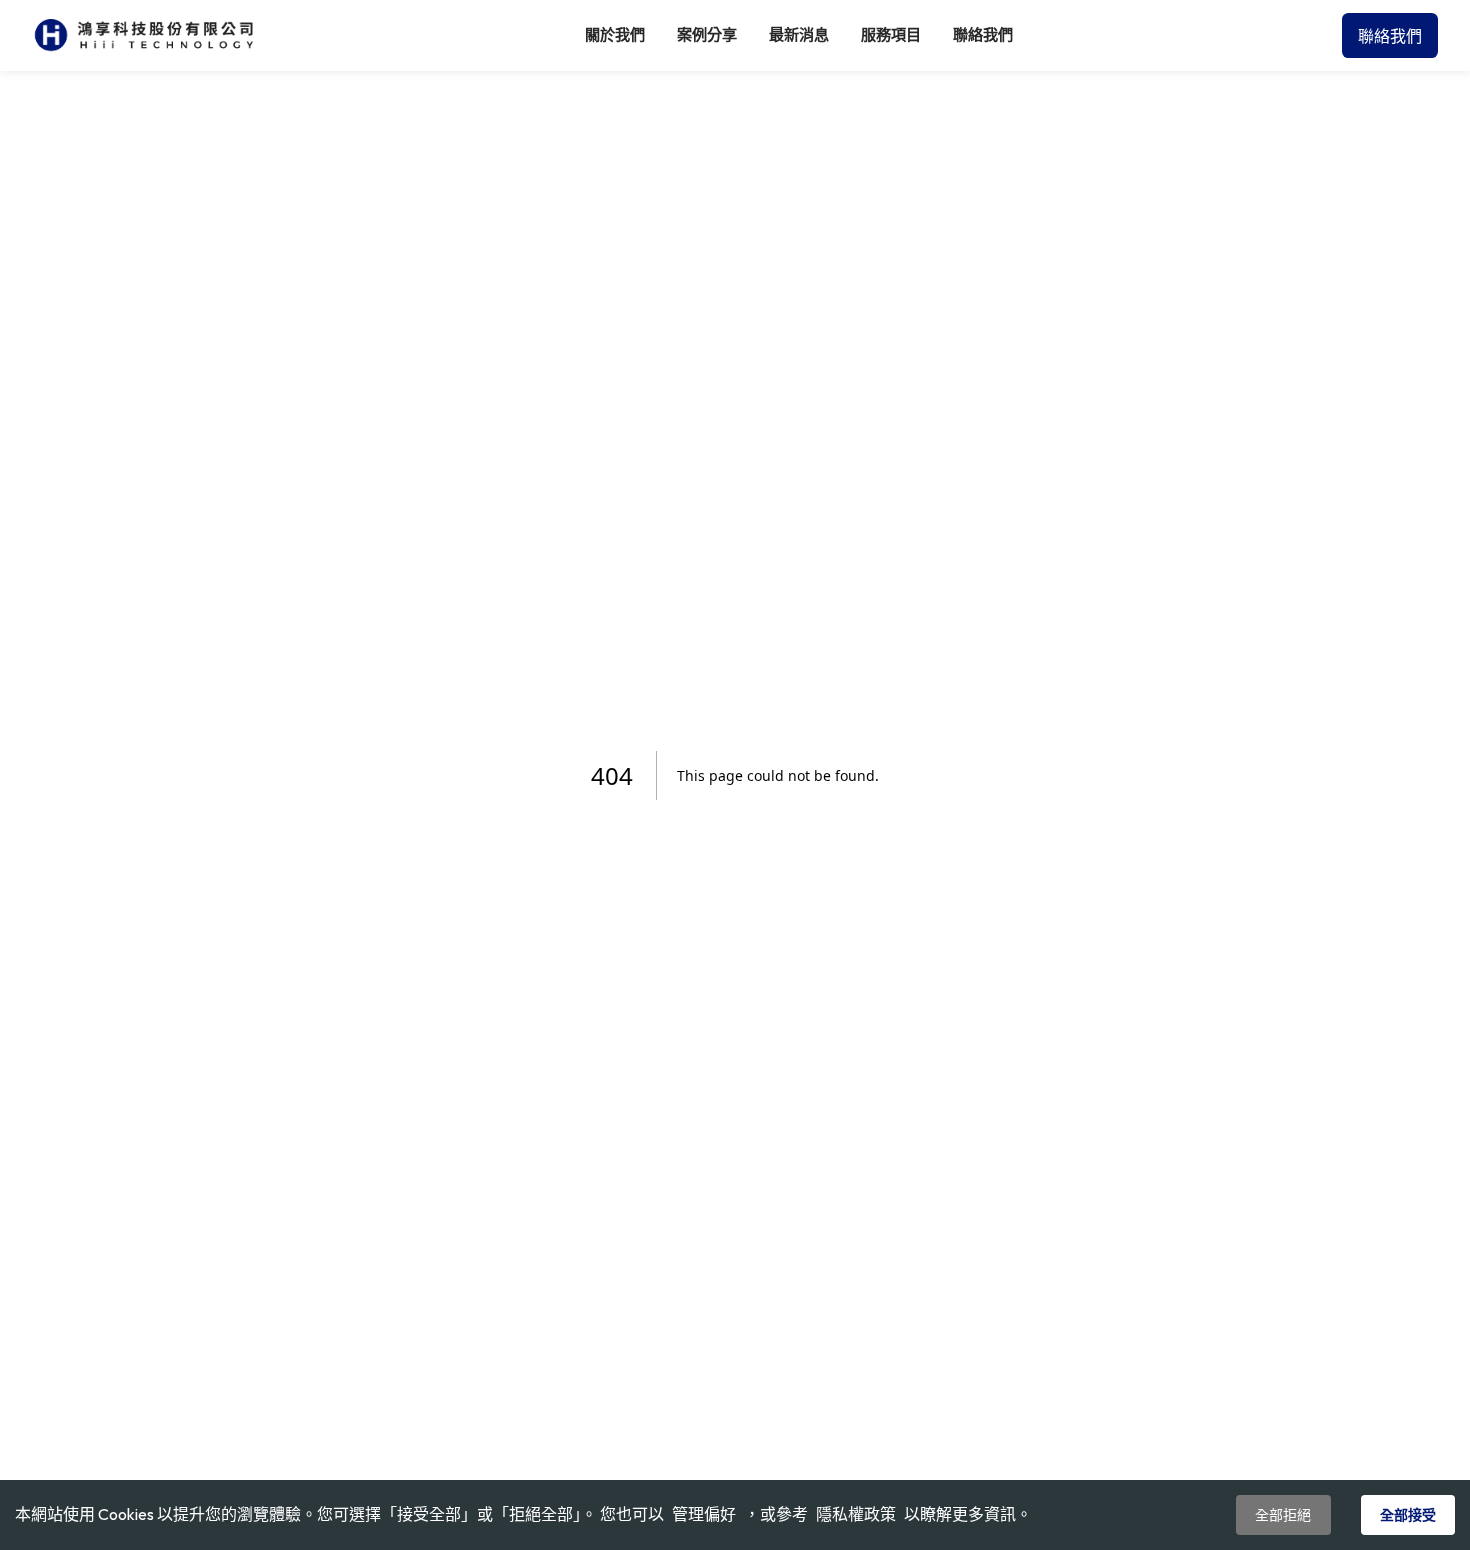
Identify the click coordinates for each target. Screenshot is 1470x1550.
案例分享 (707, 34)
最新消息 (799, 34)
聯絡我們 (983, 34)
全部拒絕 (1283, 1515)
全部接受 (1408, 1515)
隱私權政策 (856, 1514)
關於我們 (615, 34)
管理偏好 (704, 1515)
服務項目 (891, 34)
